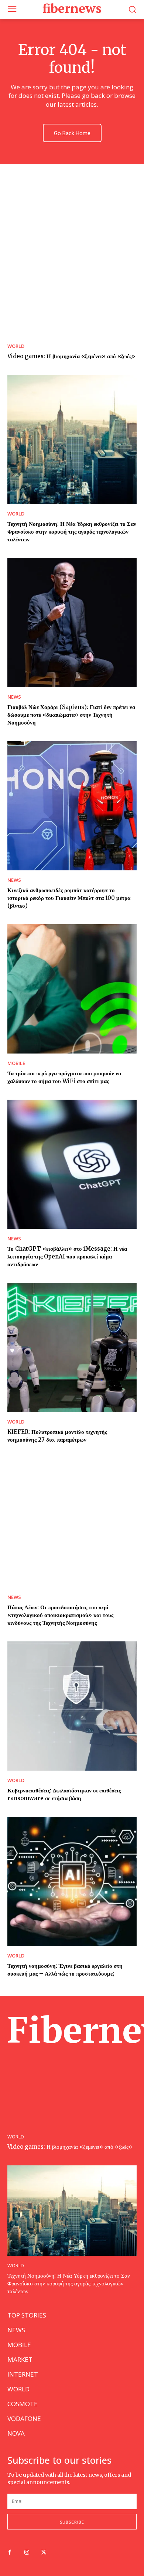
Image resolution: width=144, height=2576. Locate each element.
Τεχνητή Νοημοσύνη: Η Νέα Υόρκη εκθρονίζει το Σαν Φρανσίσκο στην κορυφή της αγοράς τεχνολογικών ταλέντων (72, 532)
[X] (44, 2553)
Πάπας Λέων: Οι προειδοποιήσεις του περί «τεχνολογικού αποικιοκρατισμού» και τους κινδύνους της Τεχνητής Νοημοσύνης (60, 1615)
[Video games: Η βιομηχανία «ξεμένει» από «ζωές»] (72, 272)
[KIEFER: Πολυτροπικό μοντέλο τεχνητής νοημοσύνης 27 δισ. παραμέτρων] (72, 1347)
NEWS (14, 697)
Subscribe (72, 2522)
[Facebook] (10, 2553)
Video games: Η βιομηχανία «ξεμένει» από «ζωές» (71, 356)
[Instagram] (27, 2553)
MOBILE (16, 1063)
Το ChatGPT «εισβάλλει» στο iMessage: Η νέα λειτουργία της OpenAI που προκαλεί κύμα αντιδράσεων (67, 1256)
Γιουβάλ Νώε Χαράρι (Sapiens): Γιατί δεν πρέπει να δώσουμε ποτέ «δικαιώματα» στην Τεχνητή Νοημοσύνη (71, 715)
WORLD (16, 346)
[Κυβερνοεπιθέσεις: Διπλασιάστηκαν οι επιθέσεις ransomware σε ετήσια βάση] (72, 1706)
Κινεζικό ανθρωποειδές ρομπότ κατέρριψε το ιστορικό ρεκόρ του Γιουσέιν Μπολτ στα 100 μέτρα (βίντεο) (69, 898)
